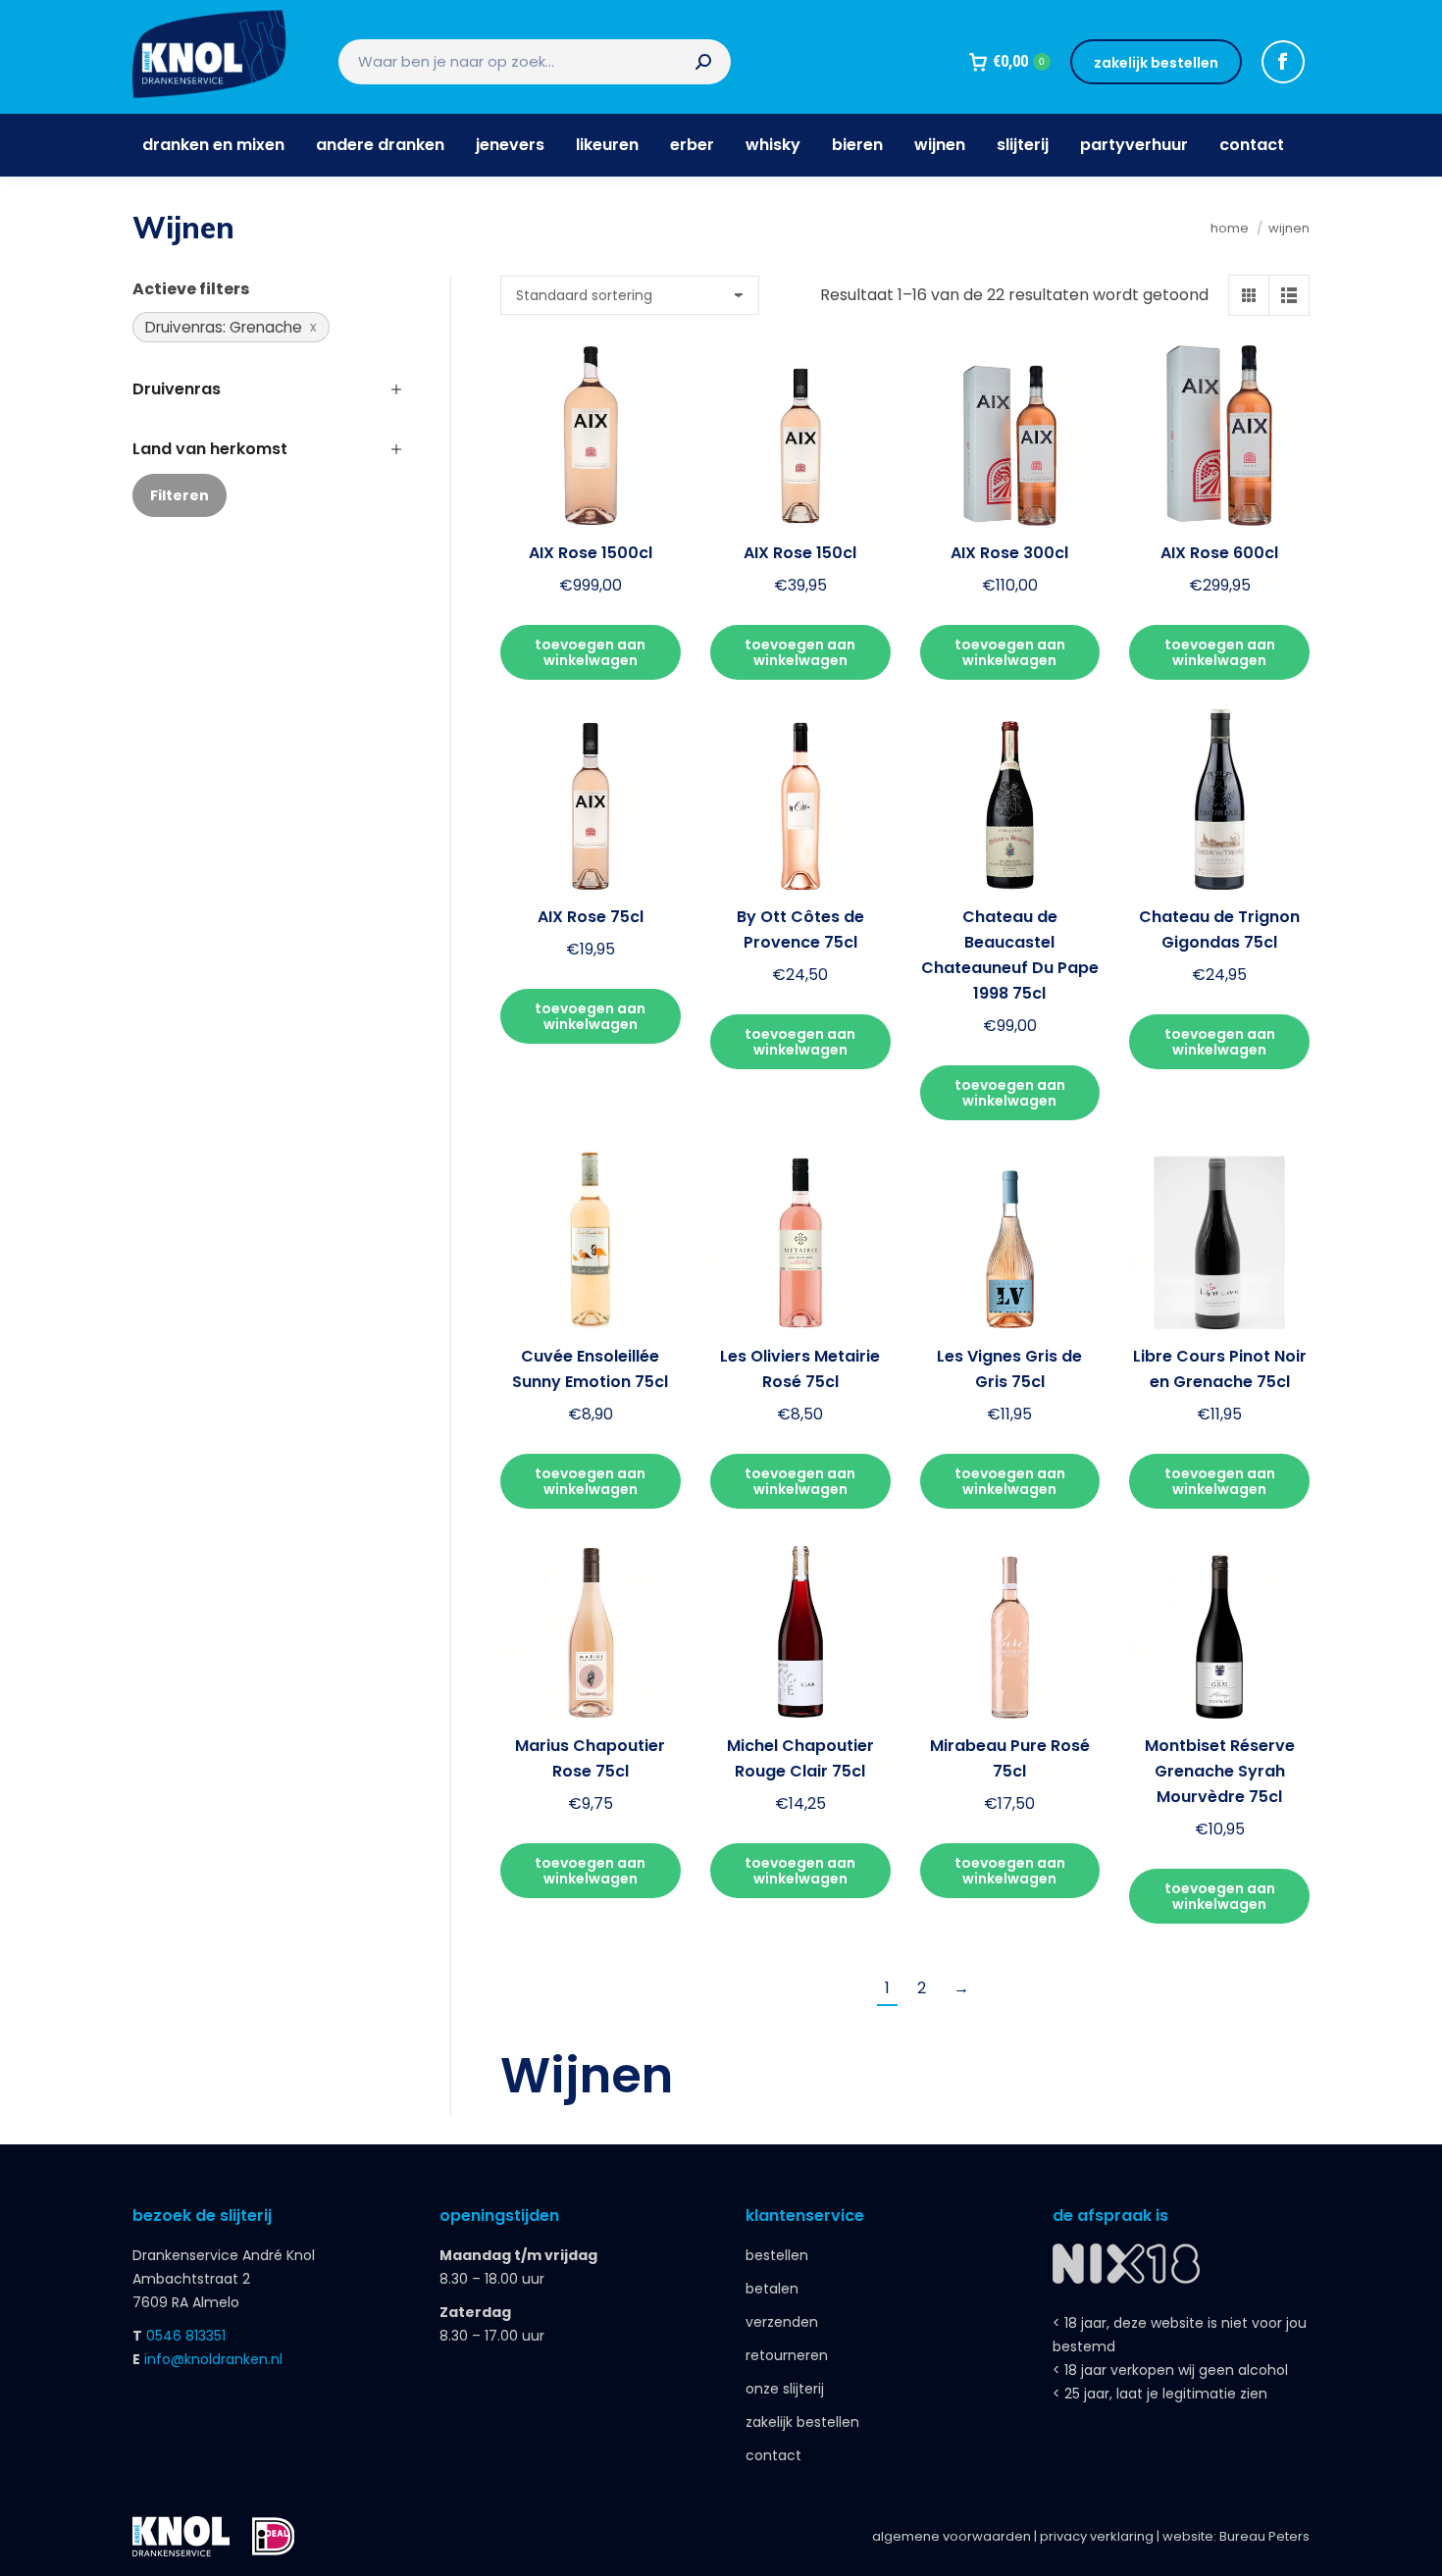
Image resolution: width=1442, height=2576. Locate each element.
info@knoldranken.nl (213, 2359)
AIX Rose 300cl (1009, 553)
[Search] (703, 62)
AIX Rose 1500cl (591, 553)
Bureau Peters (1264, 2536)
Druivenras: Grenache (224, 327)
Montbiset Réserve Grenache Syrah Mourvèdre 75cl (1220, 1771)
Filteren (180, 495)
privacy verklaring (1097, 2536)
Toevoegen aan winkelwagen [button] (590, 652)
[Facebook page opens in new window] (1283, 62)
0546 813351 (186, 2336)
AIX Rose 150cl (800, 553)
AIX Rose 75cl (591, 917)
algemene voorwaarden (952, 2536)
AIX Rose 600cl (1219, 553)
